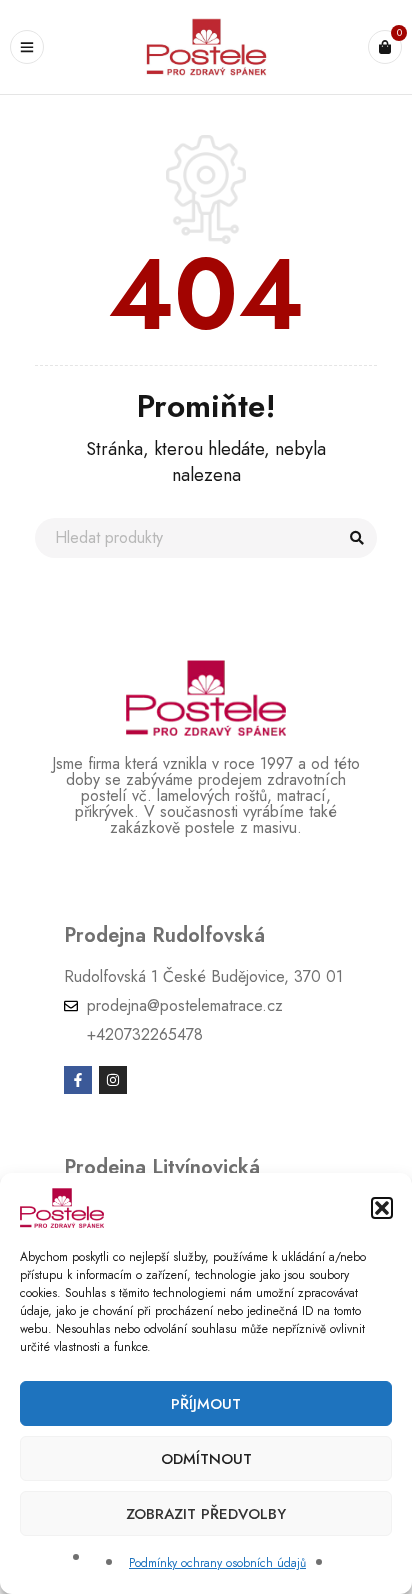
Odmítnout (206, 1459)
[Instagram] (113, 1080)
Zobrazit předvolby (206, 1514)
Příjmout (206, 1404)
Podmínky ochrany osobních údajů (217, 1563)
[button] (382, 1208)
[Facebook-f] (78, 1080)
